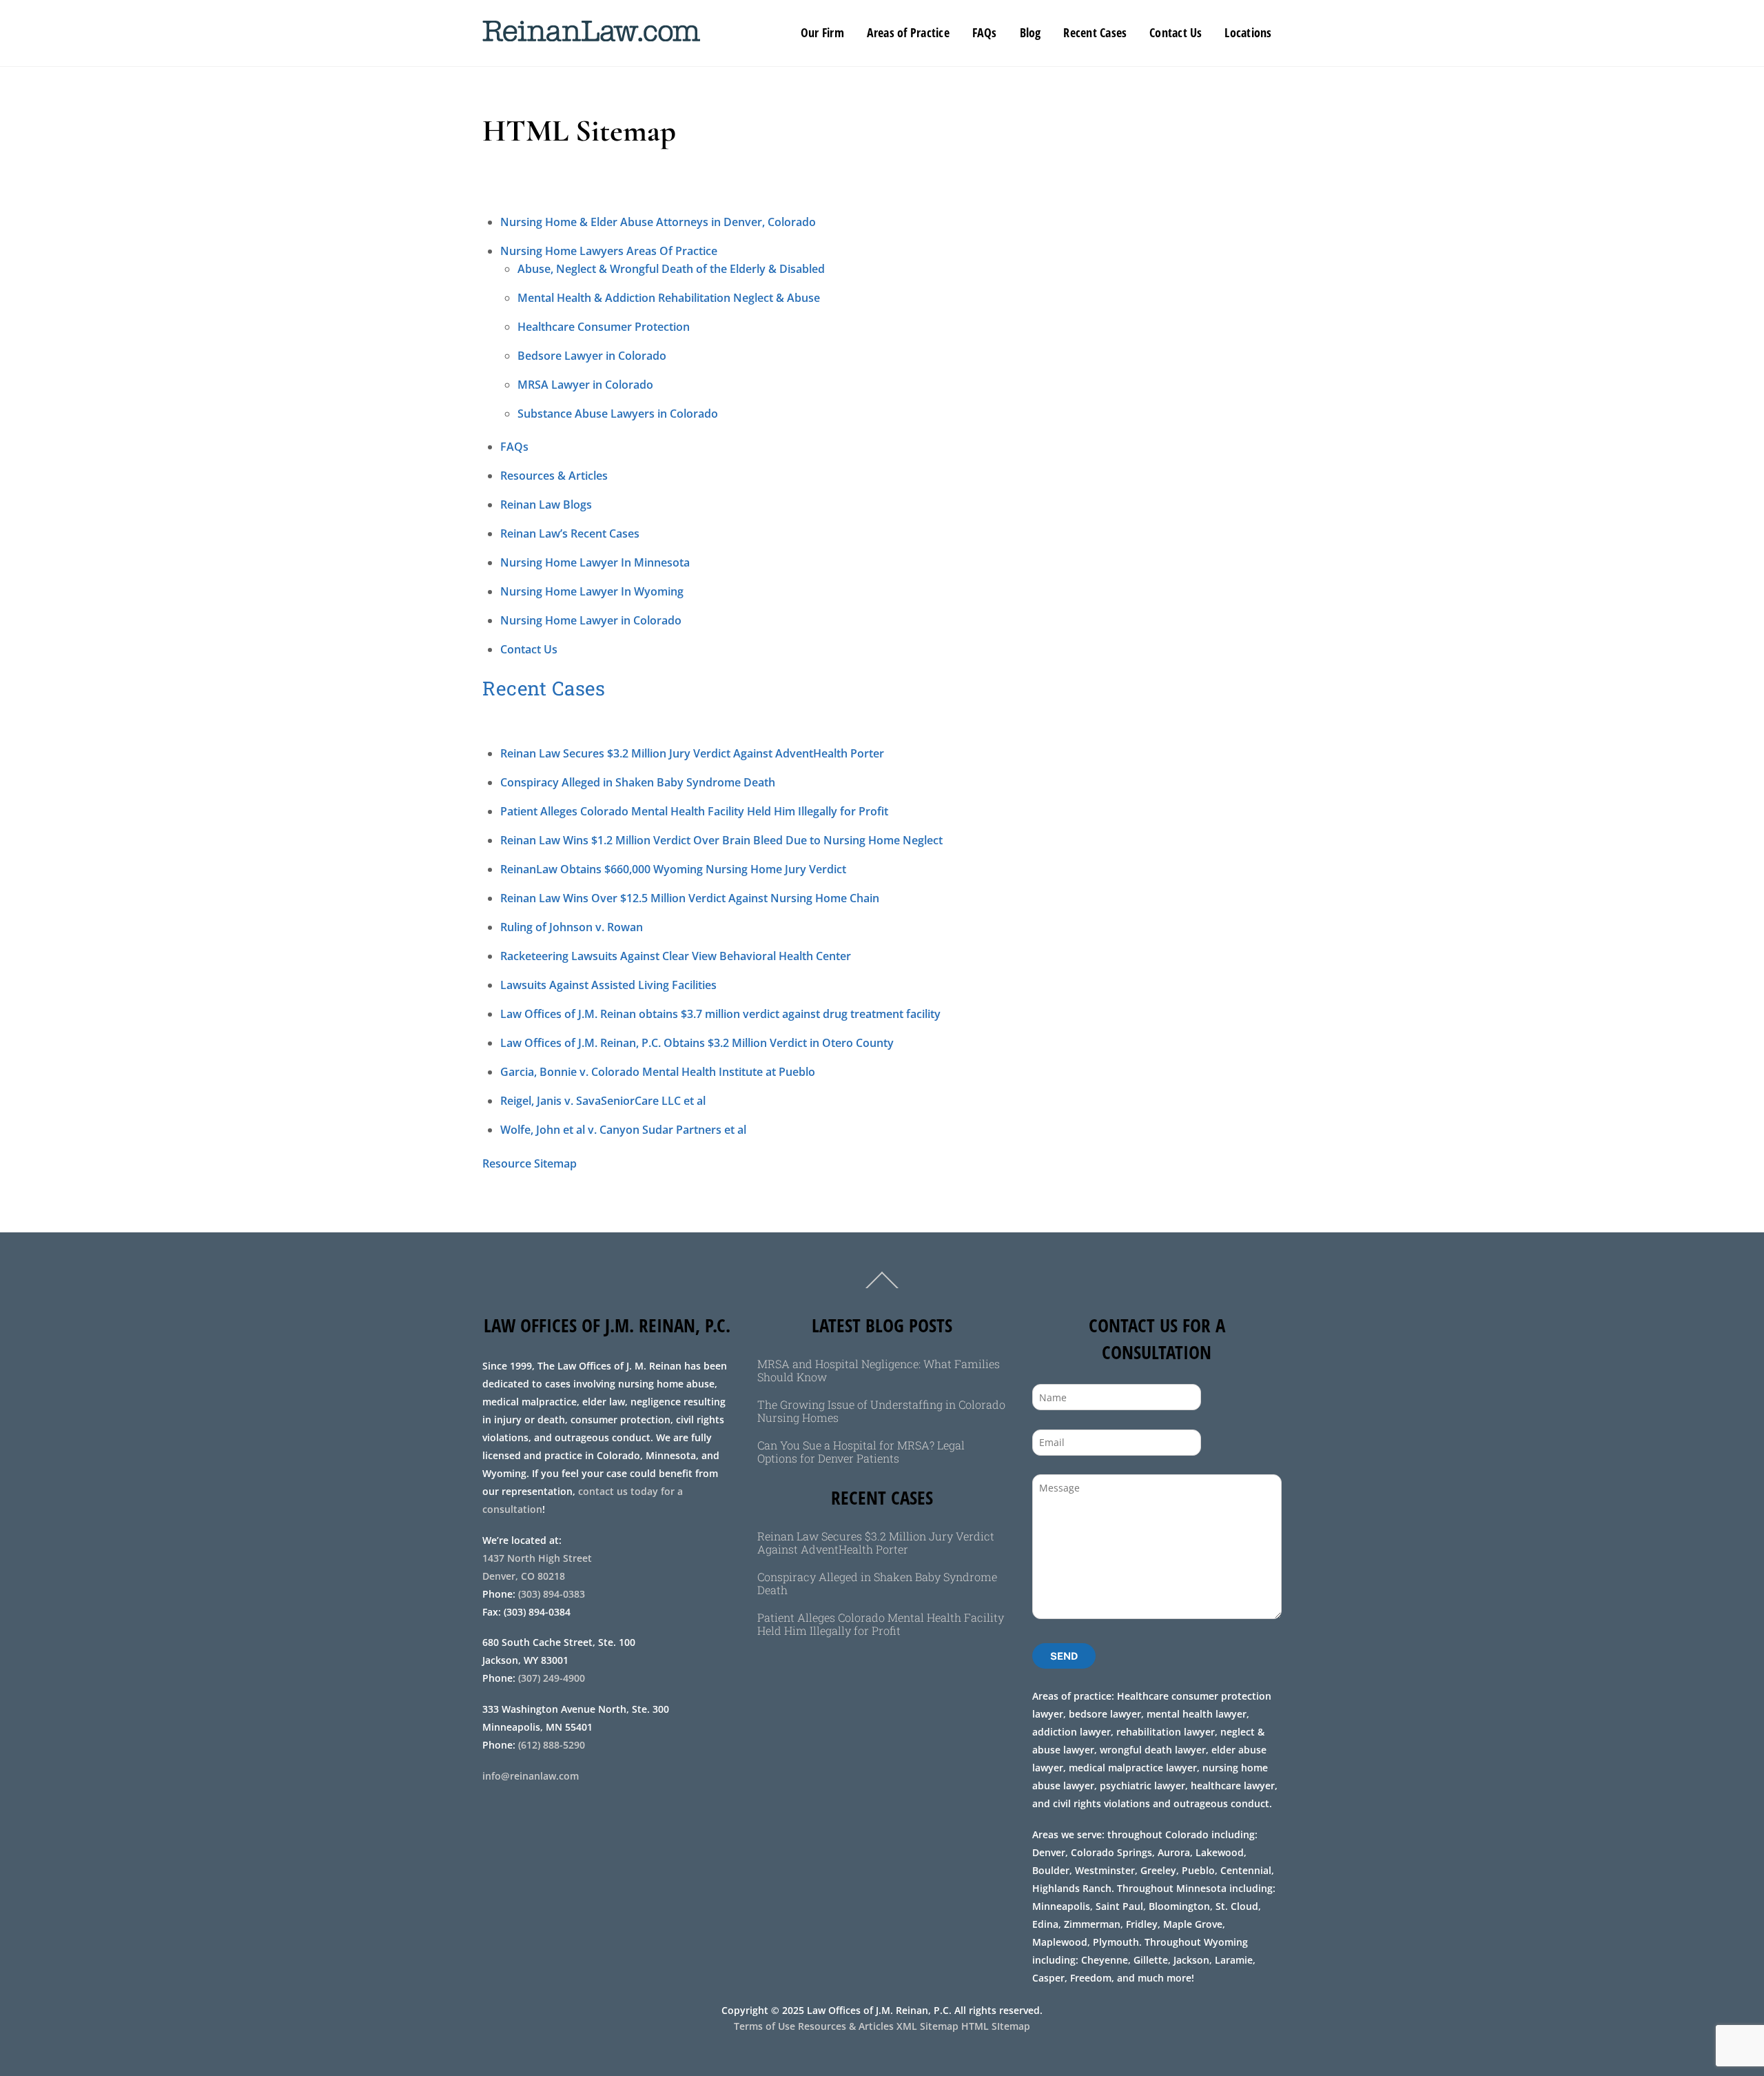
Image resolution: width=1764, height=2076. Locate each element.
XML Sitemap (927, 2026)
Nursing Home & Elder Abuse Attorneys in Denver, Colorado (658, 222)
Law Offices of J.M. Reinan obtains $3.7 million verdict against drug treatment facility (720, 1014)
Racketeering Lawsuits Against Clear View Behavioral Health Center (676, 956)
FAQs (985, 32)
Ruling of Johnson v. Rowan (572, 927)
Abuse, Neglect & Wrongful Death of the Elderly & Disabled (671, 269)
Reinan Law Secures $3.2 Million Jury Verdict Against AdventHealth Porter (692, 753)
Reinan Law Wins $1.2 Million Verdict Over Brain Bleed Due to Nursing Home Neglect (721, 840)
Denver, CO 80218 (524, 1576)
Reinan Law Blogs (546, 505)
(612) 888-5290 (552, 1745)
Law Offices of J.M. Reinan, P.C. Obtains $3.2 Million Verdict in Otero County (697, 1043)
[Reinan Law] (591, 34)
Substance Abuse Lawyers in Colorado (618, 414)
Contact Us (1176, 32)
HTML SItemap (996, 2026)
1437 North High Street (539, 1558)
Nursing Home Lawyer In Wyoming (592, 591)
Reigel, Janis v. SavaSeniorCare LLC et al (603, 1101)
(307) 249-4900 (552, 1678)
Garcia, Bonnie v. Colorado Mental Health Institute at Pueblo (658, 1072)
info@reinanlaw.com (531, 1776)
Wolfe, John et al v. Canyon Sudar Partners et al (623, 1130)
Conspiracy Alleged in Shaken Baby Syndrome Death (638, 782)
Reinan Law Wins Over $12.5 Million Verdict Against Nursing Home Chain (690, 898)
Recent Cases (1095, 32)
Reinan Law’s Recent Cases (570, 533)
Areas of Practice (908, 32)
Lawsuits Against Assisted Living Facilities (608, 985)
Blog (1030, 32)
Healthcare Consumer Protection (604, 327)
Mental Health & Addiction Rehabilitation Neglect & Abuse (669, 298)
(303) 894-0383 (552, 1594)
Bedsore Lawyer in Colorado (592, 356)
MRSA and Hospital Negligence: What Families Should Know (879, 1370)
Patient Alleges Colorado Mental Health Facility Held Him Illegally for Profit (694, 811)
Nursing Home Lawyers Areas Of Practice (609, 251)
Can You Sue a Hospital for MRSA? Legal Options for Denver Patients (861, 1452)
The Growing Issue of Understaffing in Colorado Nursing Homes (881, 1411)
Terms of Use (765, 2026)
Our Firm (822, 32)
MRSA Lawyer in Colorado (585, 385)
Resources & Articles (554, 476)
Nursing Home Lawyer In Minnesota (595, 562)
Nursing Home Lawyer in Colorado (591, 620)
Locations (1248, 32)
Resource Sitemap (530, 1163)
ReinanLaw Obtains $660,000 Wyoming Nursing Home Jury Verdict (673, 869)
